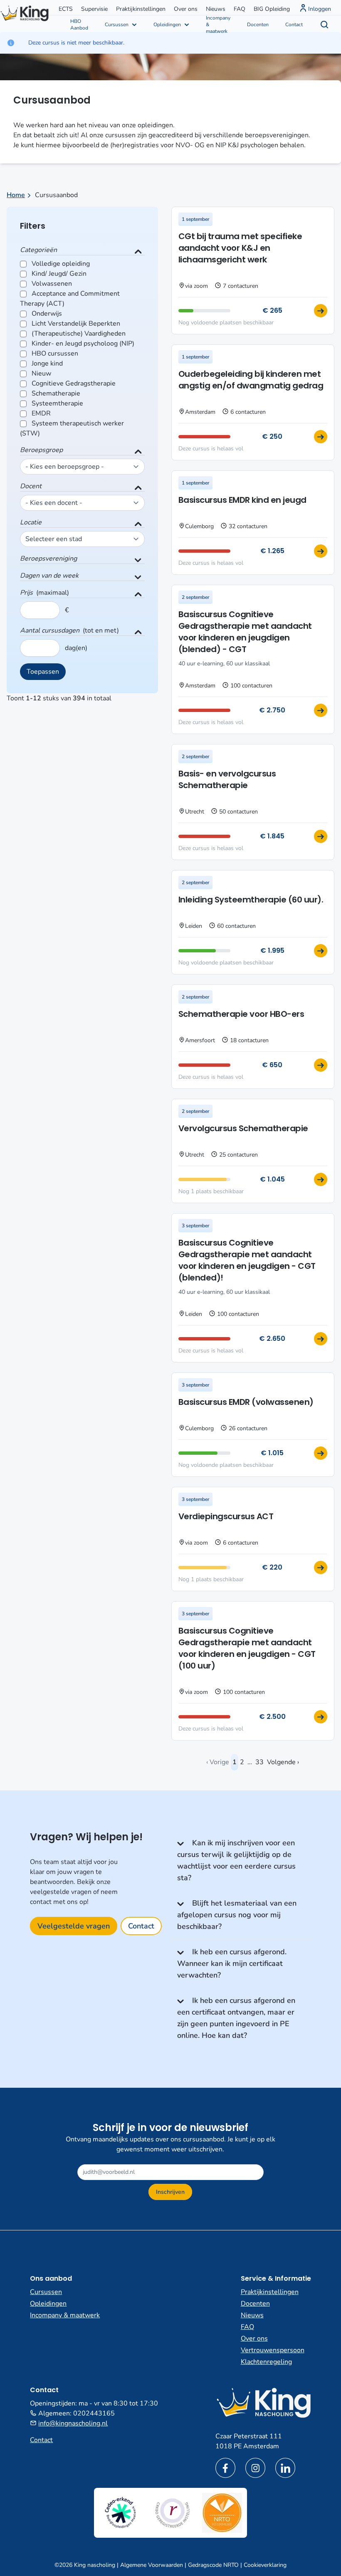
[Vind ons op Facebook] (225, 2468)
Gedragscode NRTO (213, 2565)
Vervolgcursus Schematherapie (243, 1128)
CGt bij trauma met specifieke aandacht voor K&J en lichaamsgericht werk (240, 248)
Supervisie (94, 9)
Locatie (31, 522)
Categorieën (38, 250)
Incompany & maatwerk (218, 24)
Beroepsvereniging (48, 559)
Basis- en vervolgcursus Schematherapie (227, 779)
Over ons (186, 9)
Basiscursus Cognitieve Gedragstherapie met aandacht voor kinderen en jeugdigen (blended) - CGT (245, 632)
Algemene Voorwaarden (152, 2565)
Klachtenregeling (266, 2362)
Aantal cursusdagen (50, 630)
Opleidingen (167, 25)
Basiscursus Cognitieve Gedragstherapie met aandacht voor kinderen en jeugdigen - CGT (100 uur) (247, 1648)
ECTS (66, 9)
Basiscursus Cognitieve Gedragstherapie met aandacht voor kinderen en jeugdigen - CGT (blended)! (247, 1260)
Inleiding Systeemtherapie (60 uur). (251, 900)
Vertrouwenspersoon (273, 2350)
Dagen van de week (49, 576)
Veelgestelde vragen (74, 1926)
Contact (294, 25)
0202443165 (94, 2413)
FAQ (240, 9)
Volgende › (283, 1762)
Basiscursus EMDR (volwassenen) (246, 1402)
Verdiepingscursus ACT (226, 1516)
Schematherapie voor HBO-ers (241, 1014)
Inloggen (320, 9)
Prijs (26, 593)
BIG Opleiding (272, 9)
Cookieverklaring (265, 2565)
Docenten (258, 25)
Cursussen (117, 25)
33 (259, 1762)
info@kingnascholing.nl (73, 2423)
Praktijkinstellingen (141, 9)
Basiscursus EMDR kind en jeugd (242, 500)
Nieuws (216, 9)
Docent (31, 486)
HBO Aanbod (79, 25)
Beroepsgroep (41, 450)
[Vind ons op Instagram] (255, 2468)
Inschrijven (170, 2192)
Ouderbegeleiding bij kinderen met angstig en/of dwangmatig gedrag (251, 380)
